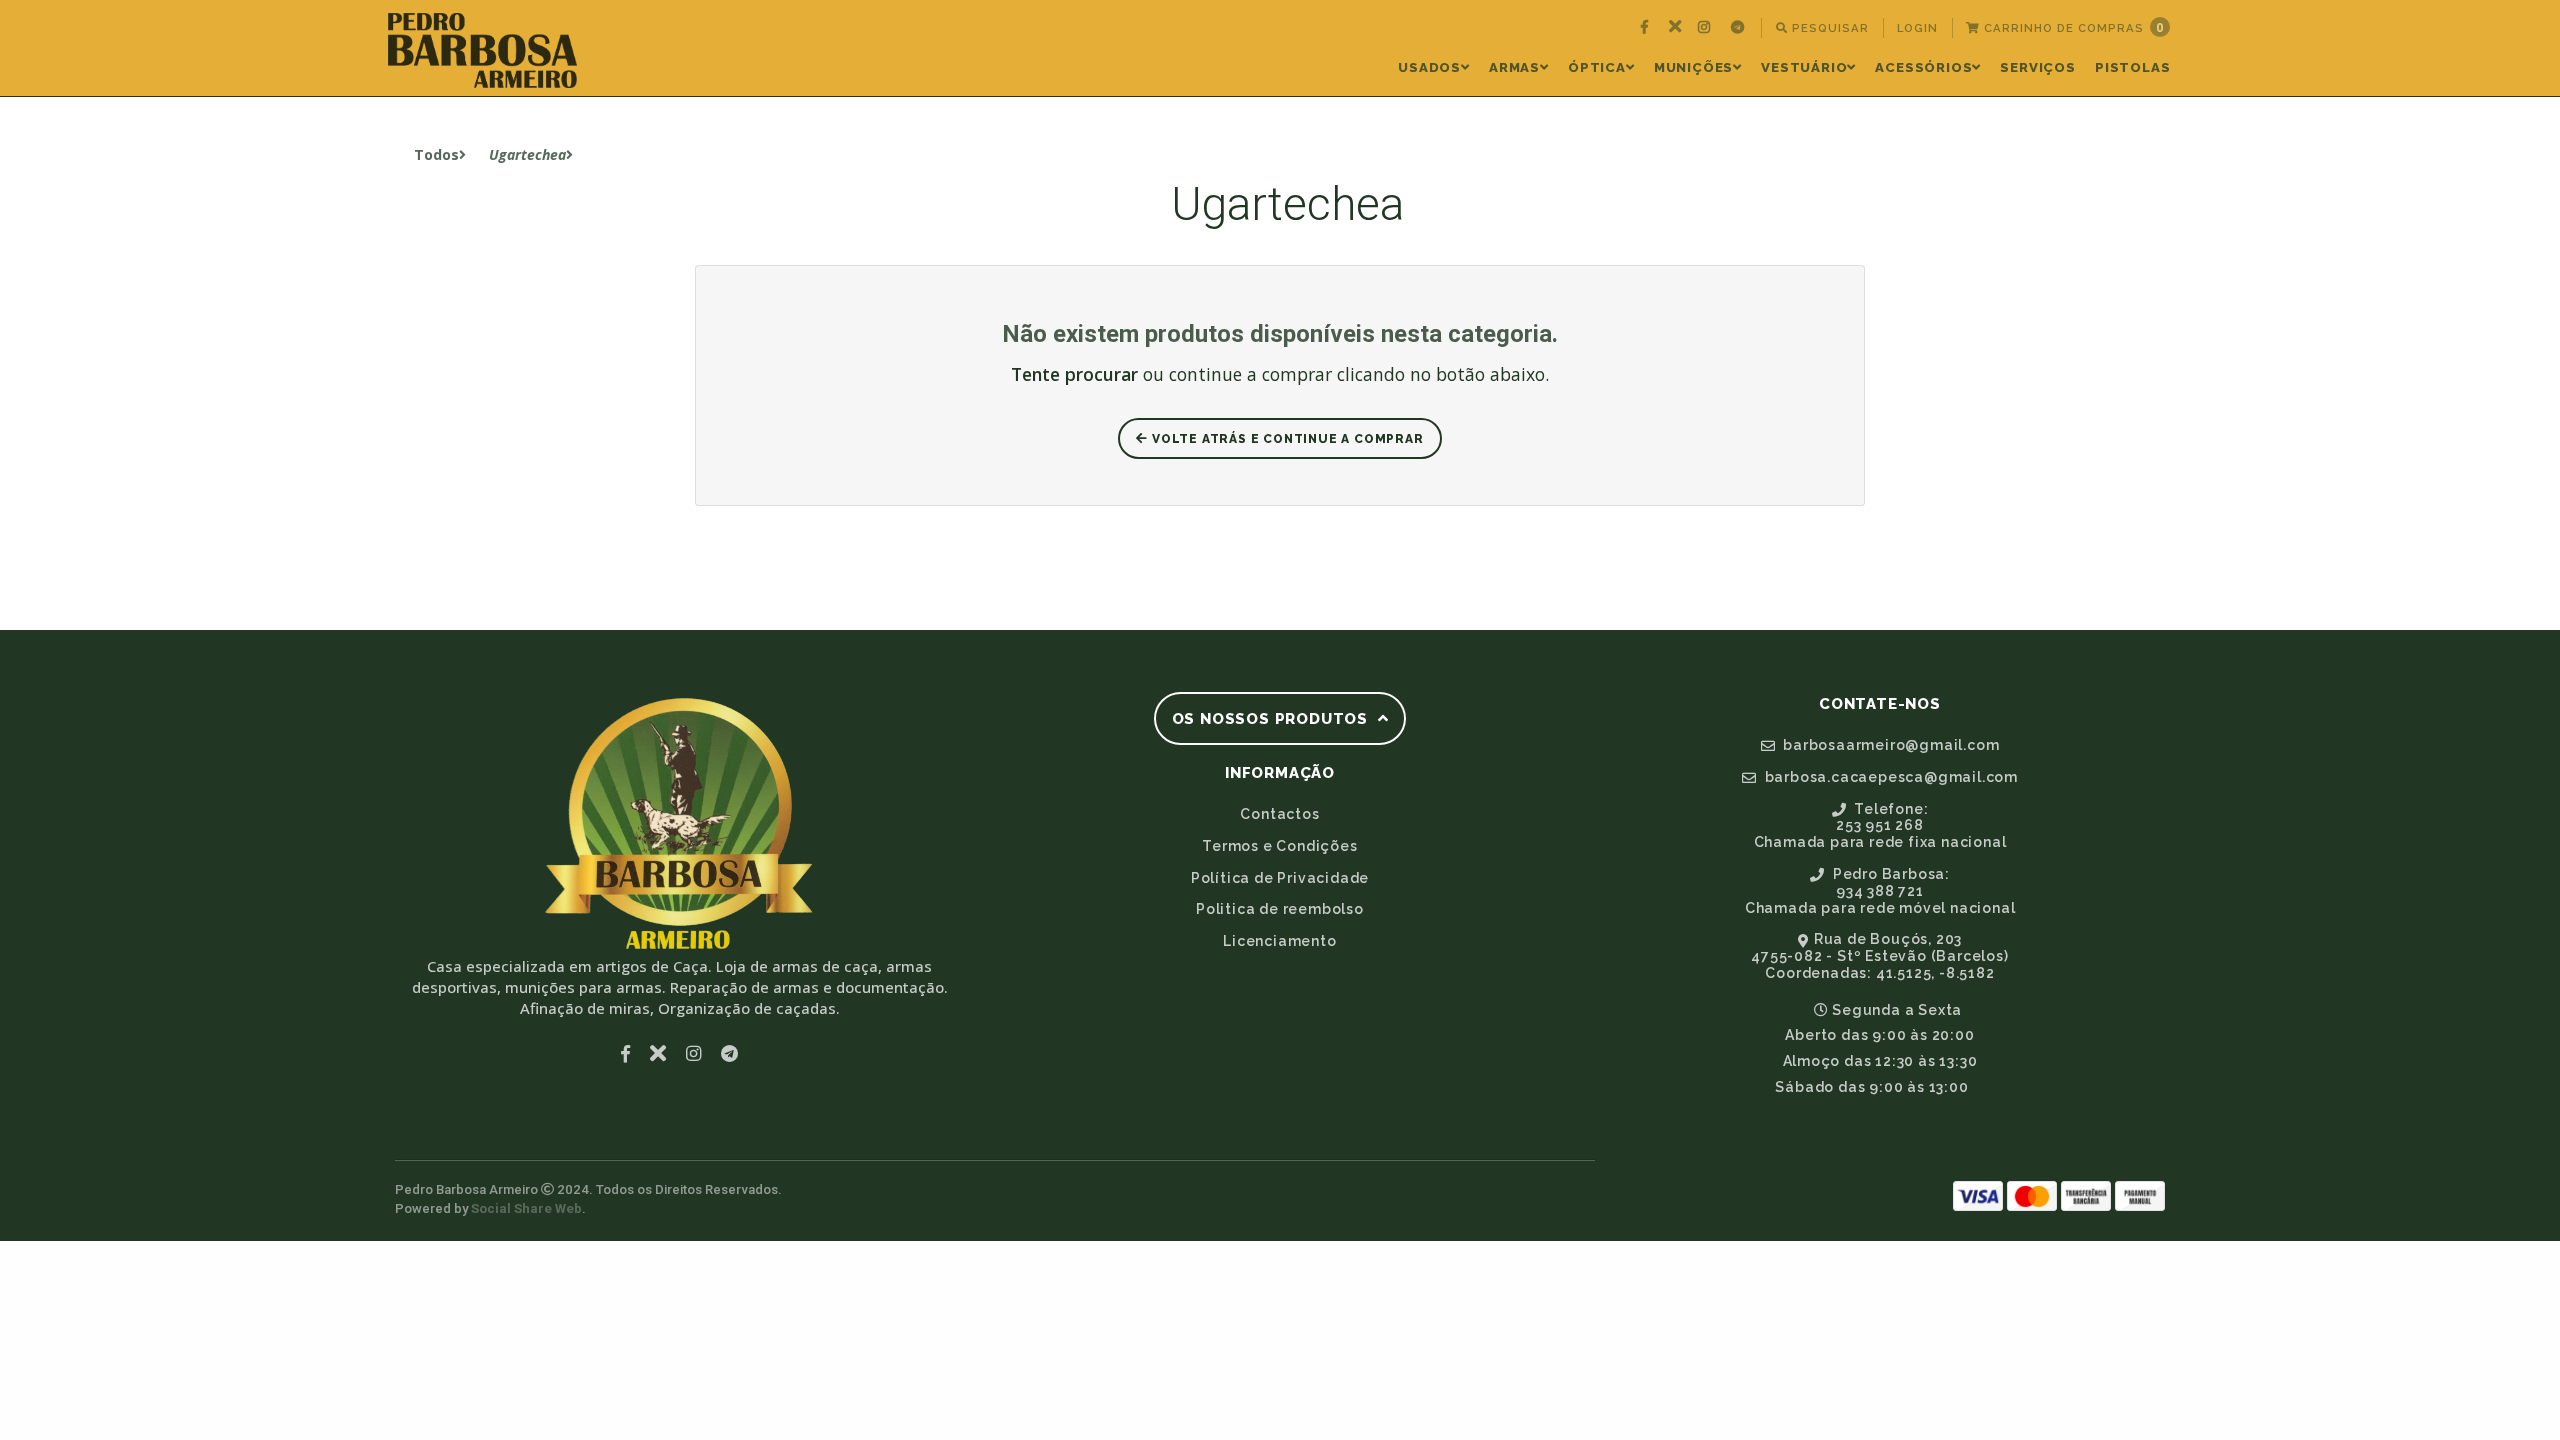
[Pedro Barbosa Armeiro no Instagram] (1706, 28)
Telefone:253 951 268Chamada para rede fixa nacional (1880, 826)
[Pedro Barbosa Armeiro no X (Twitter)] (1675, 28)
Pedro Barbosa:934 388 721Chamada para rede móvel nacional (1880, 891)
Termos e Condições (1279, 846)
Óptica (1597, 67)
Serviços (2037, 67)
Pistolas (2132, 67)
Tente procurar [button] (1074, 374)
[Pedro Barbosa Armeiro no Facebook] (1647, 28)
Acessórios (1923, 67)
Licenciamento (1279, 941)
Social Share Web (526, 1208)
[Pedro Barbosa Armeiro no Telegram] (1740, 28)
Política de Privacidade (1280, 878)
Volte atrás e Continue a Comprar (1285, 439)
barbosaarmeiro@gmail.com (1889, 745)
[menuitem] (1647, 28)
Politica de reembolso (1280, 909)
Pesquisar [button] (1828, 28)
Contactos (1279, 814)
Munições (1693, 67)
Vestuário (1804, 67)
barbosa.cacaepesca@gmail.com (1889, 777)
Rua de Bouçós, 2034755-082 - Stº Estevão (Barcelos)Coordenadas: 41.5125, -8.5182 (1879, 956)
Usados (1429, 67)
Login (1917, 28)
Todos (436, 154)
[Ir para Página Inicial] (482, 50)
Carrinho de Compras (2072, 27)
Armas (1514, 67)
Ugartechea (527, 154)
